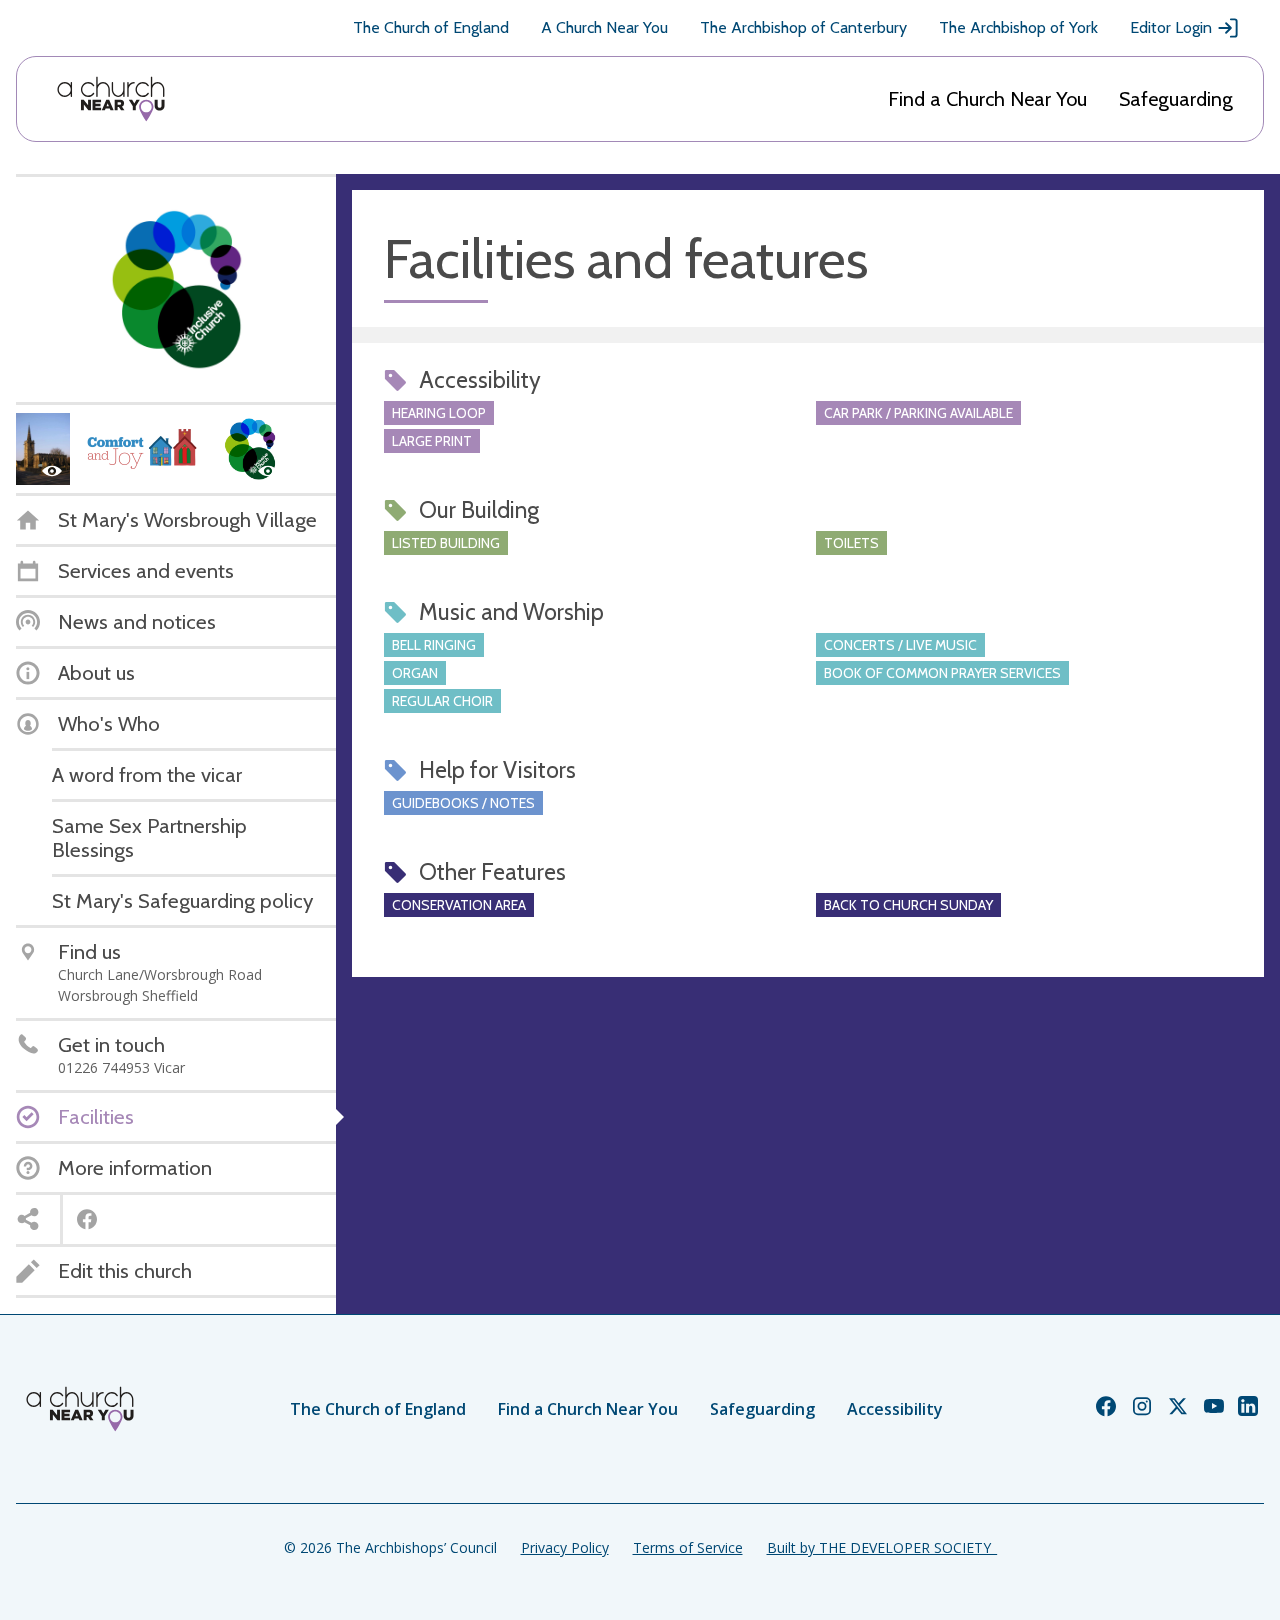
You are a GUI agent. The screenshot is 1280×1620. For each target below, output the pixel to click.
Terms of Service (688, 1547)
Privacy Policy (565, 1547)
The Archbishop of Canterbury (803, 27)
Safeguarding (1176, 99)
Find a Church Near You (987, 99)
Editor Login (1171, 27)
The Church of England (431, 27)
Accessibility (895, 1409)
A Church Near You (604, 27)
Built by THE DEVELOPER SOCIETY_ (882, 1547)
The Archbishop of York (1018, 27)
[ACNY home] (111, 99)
